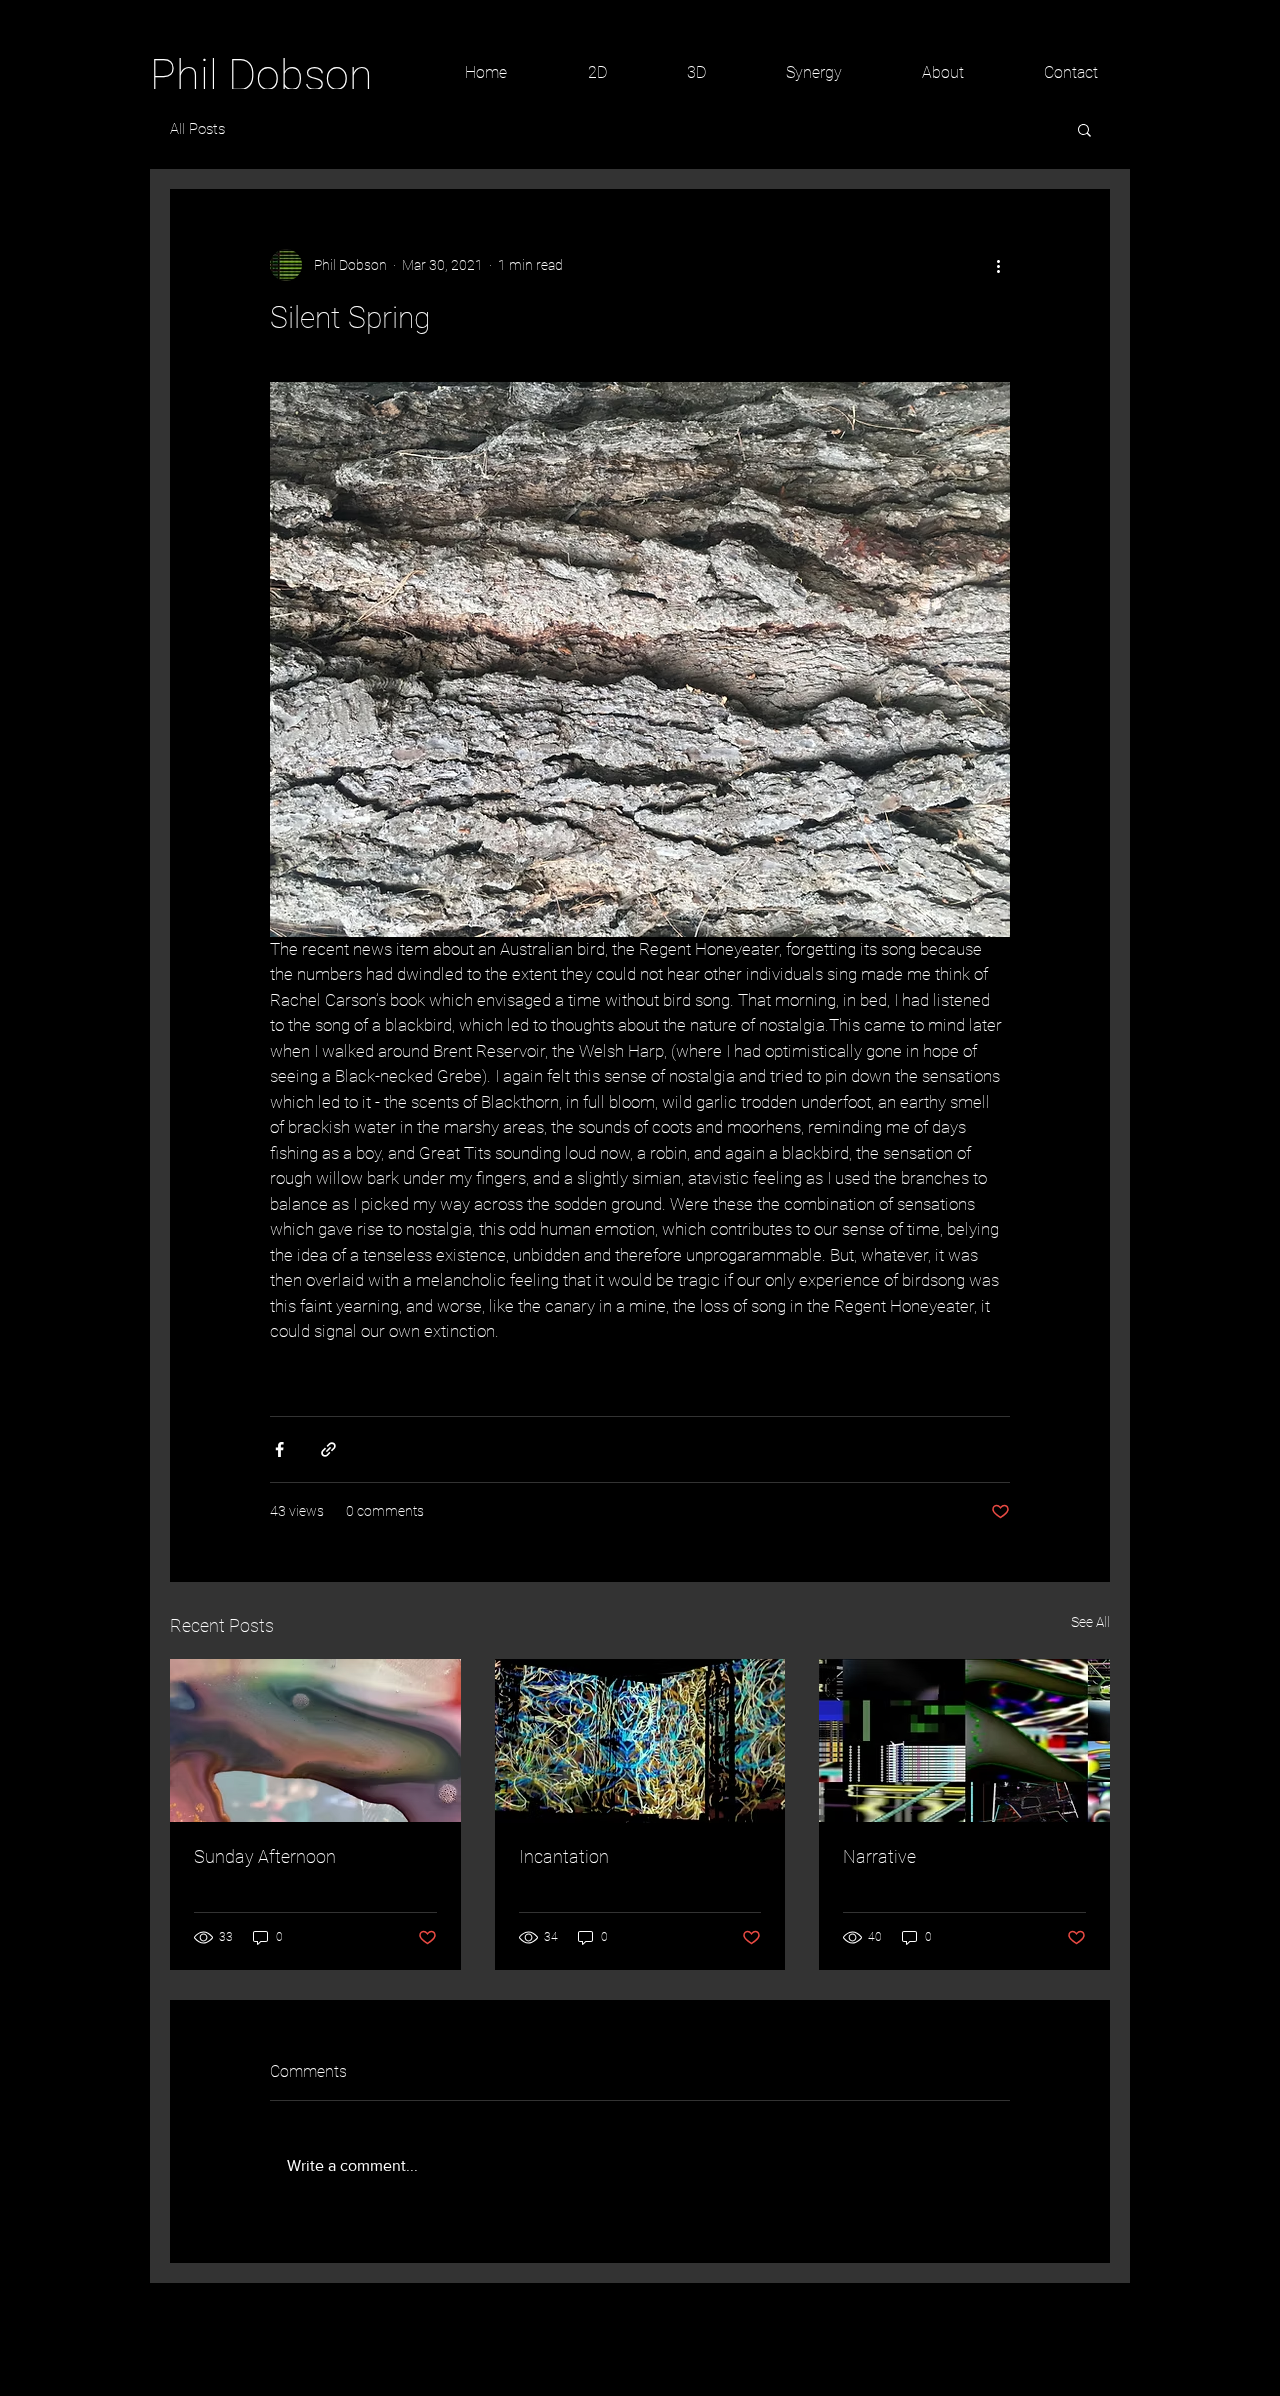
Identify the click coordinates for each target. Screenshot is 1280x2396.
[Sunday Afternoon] (315, 1740)
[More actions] (998, 265)
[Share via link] (328, 1449)
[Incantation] (640, 1741)
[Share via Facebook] (279, 1449)
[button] (1084, 129)
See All (1090, 1622)
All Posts (197, 129)
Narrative (879, 1856)
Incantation (564, 1856)
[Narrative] (964, 1740)
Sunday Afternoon (265, 1856)
